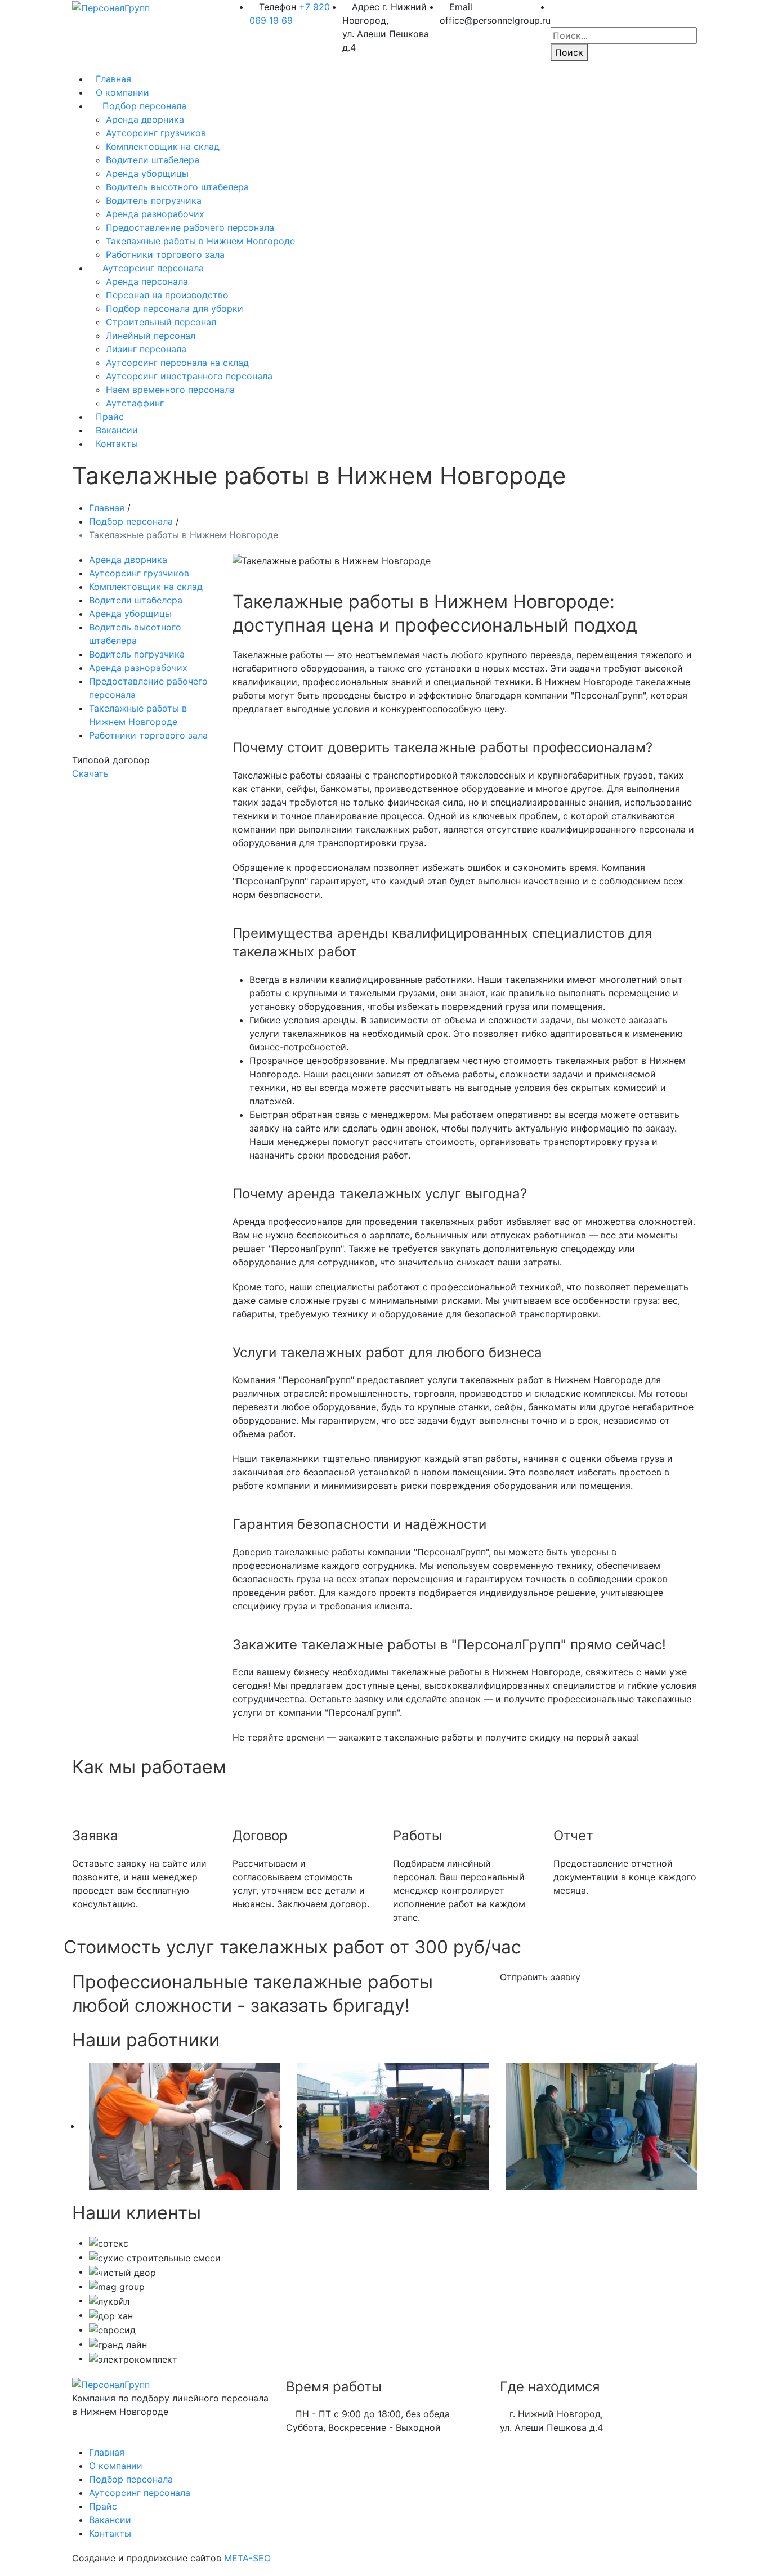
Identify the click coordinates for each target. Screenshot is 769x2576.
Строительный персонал (161, 322)
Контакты (117, 444)
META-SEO (247, 2558)
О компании (122, 92)
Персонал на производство (167, 295)
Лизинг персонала (146, 349)
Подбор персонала (144, 106)
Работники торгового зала (165, 254)
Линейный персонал (151, 336)
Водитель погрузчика (154, 200)
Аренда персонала (147, 281)
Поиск (569, 52)
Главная (113, 79)
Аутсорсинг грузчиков (156, 133)
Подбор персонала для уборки (175, 308)
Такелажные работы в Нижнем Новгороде (200, 241)
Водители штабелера (153, 160)
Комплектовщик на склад (163, 146)
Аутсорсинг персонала (153, 268)
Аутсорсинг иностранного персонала (189, 376)
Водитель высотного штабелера (177, 187)
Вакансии (117, 430)
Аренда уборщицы (147, 173)
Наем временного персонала (170, 390)
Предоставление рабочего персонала (190, 227)
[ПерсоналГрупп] (111, 7)
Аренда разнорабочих (155, 214)
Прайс (110, 417)
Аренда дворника (145, 119)
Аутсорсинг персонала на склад (177, 363)
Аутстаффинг (135, 403)
